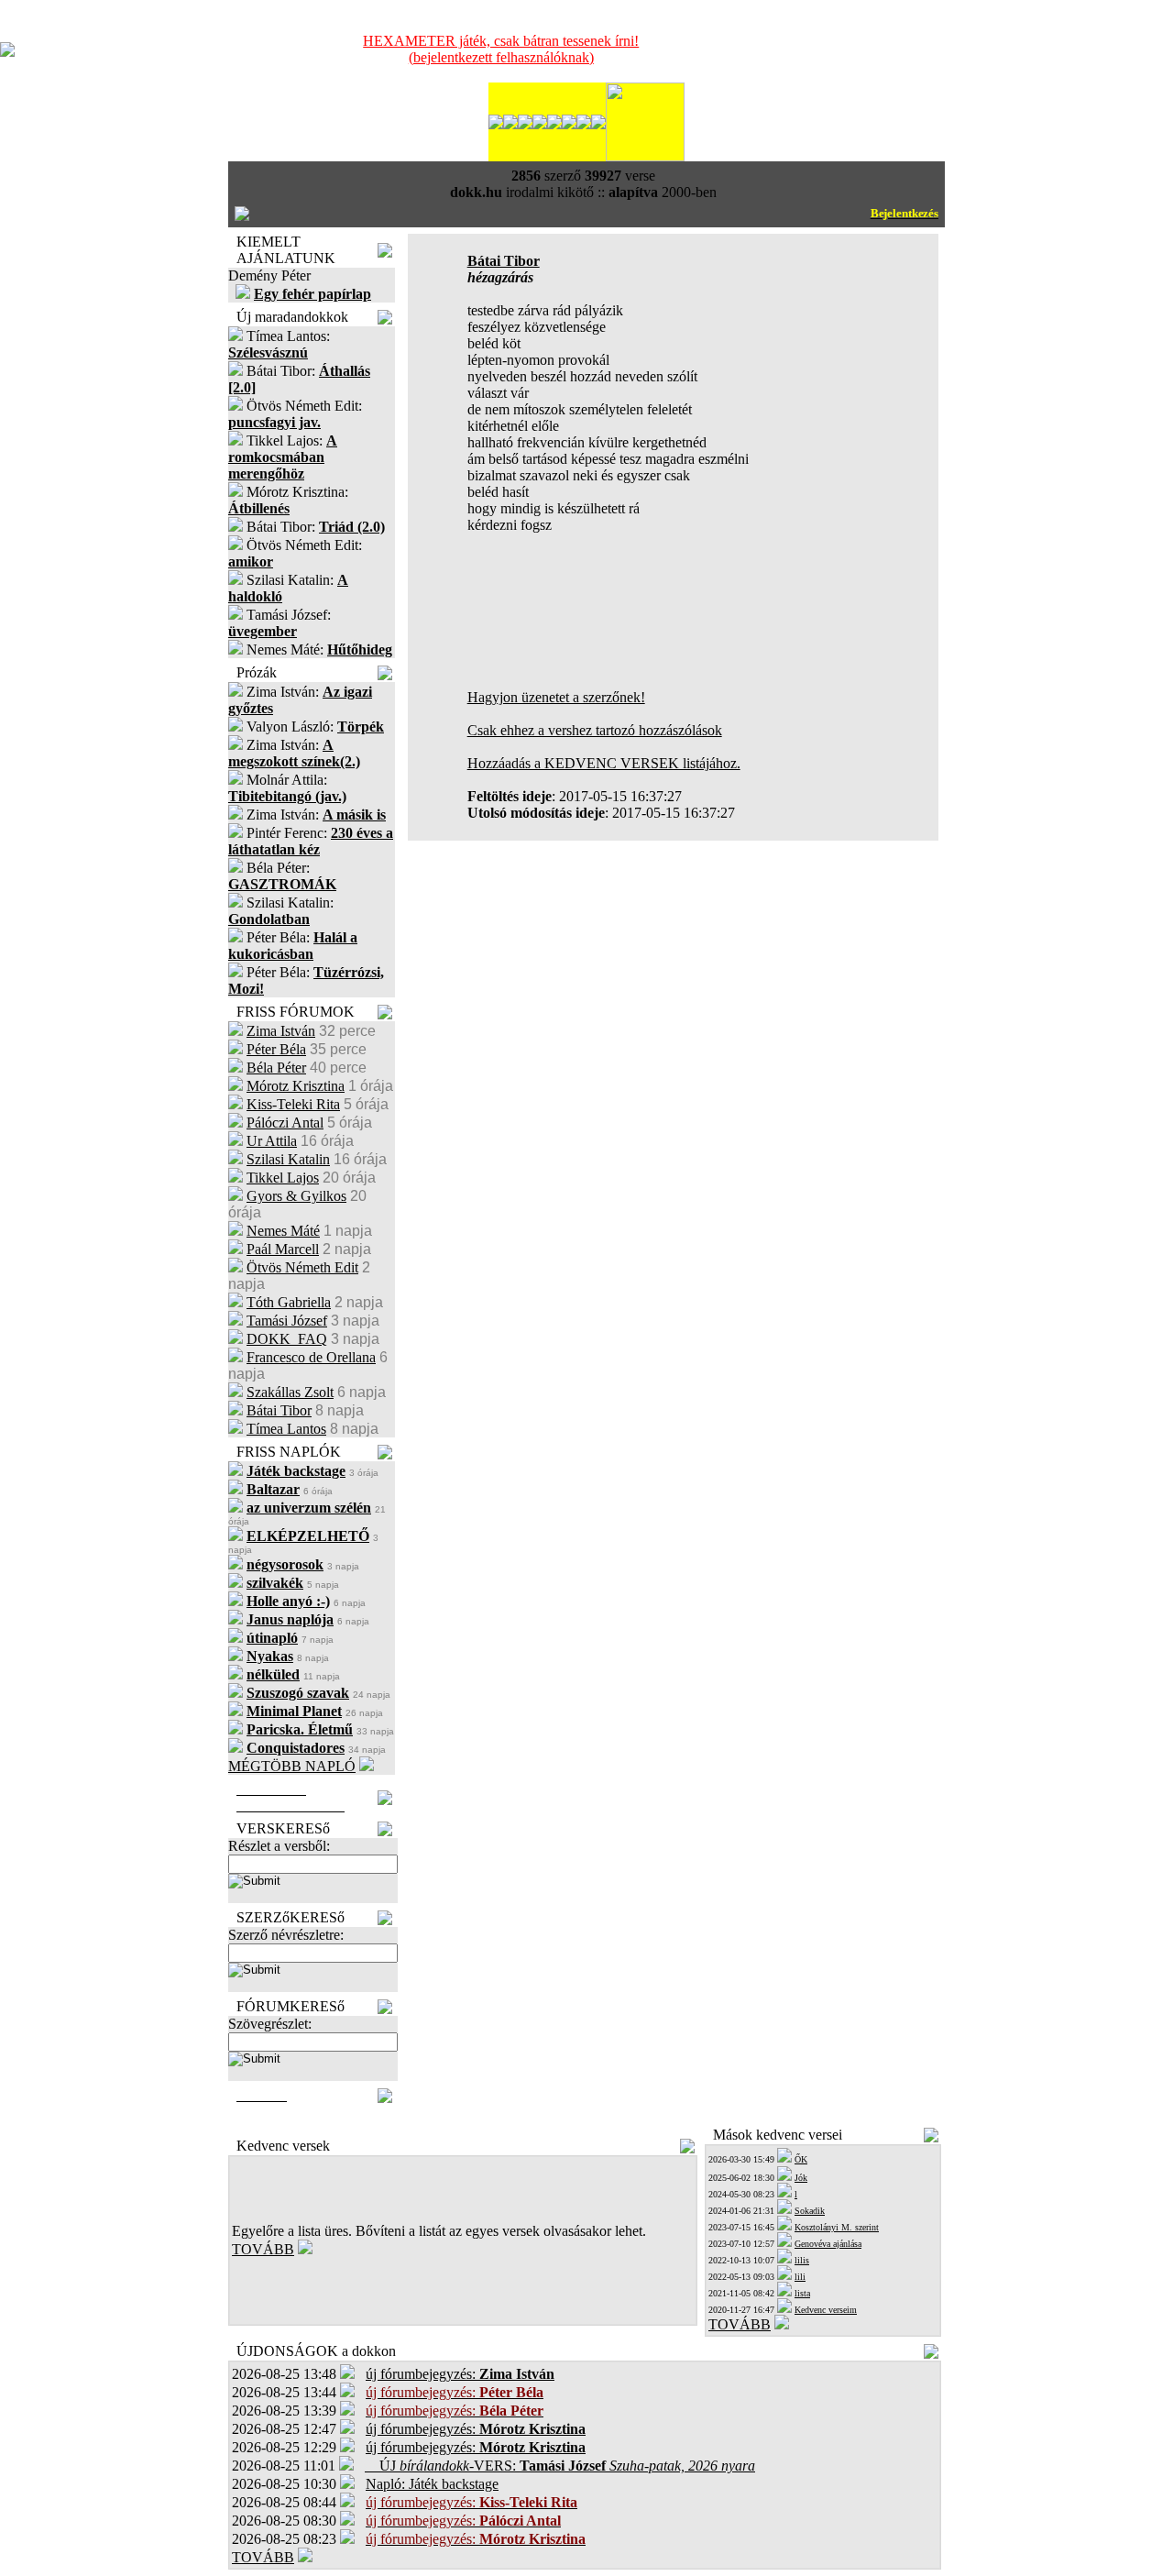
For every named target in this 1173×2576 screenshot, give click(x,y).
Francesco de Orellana (311, 1357)
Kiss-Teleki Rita (293, 1104)
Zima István (281, 1031)
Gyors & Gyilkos (296, 1196)
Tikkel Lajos (283, 1178)
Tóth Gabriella (289, 1302)
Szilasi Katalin (288, 1159)
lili (800, 2277)
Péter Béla (276, 1049)
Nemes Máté (283, 1231)
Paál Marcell (283, 1249)
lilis (802, 2260)
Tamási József (287, 1321)
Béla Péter (276, 1068)
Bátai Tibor (279, 1410)
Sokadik (810, 2211)
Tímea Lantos (286, 1429)
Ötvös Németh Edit (302, 1267)
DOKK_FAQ (287, 1339)
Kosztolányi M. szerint (837, 2227)
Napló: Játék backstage (432, 2484)
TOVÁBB (263, 2249)
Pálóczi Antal (285, 1123)
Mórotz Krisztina (296, 1086)
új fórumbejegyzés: (460, 2374)
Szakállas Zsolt (290, 1392)
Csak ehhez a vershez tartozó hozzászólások (595, 730)
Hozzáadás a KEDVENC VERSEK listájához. (604, 763)
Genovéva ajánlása (828, 2244)
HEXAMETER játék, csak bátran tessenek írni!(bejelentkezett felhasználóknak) (501, 49)
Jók (801, 2178)
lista (802, 2293)
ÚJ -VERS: (560, 2466)
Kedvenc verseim (826, 2310)
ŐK (801, 2159)
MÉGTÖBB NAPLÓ (292, 1766)
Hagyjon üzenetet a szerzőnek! (556, 697)
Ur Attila (272, 1141)
